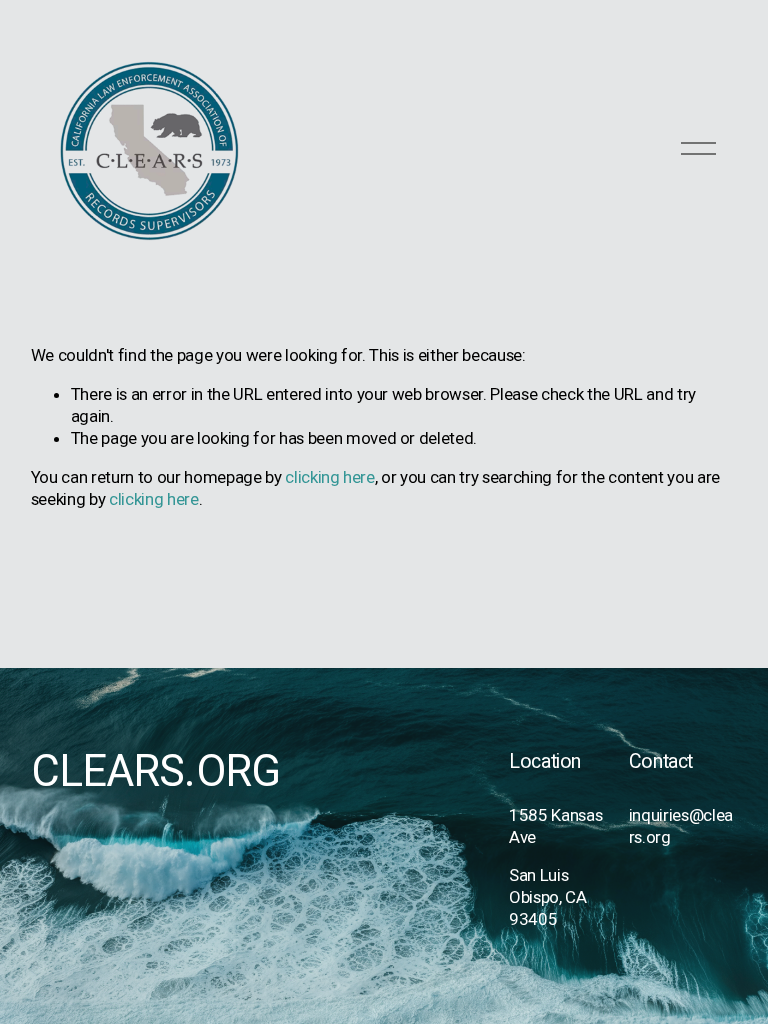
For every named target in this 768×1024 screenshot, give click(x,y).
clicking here (330, 477)
